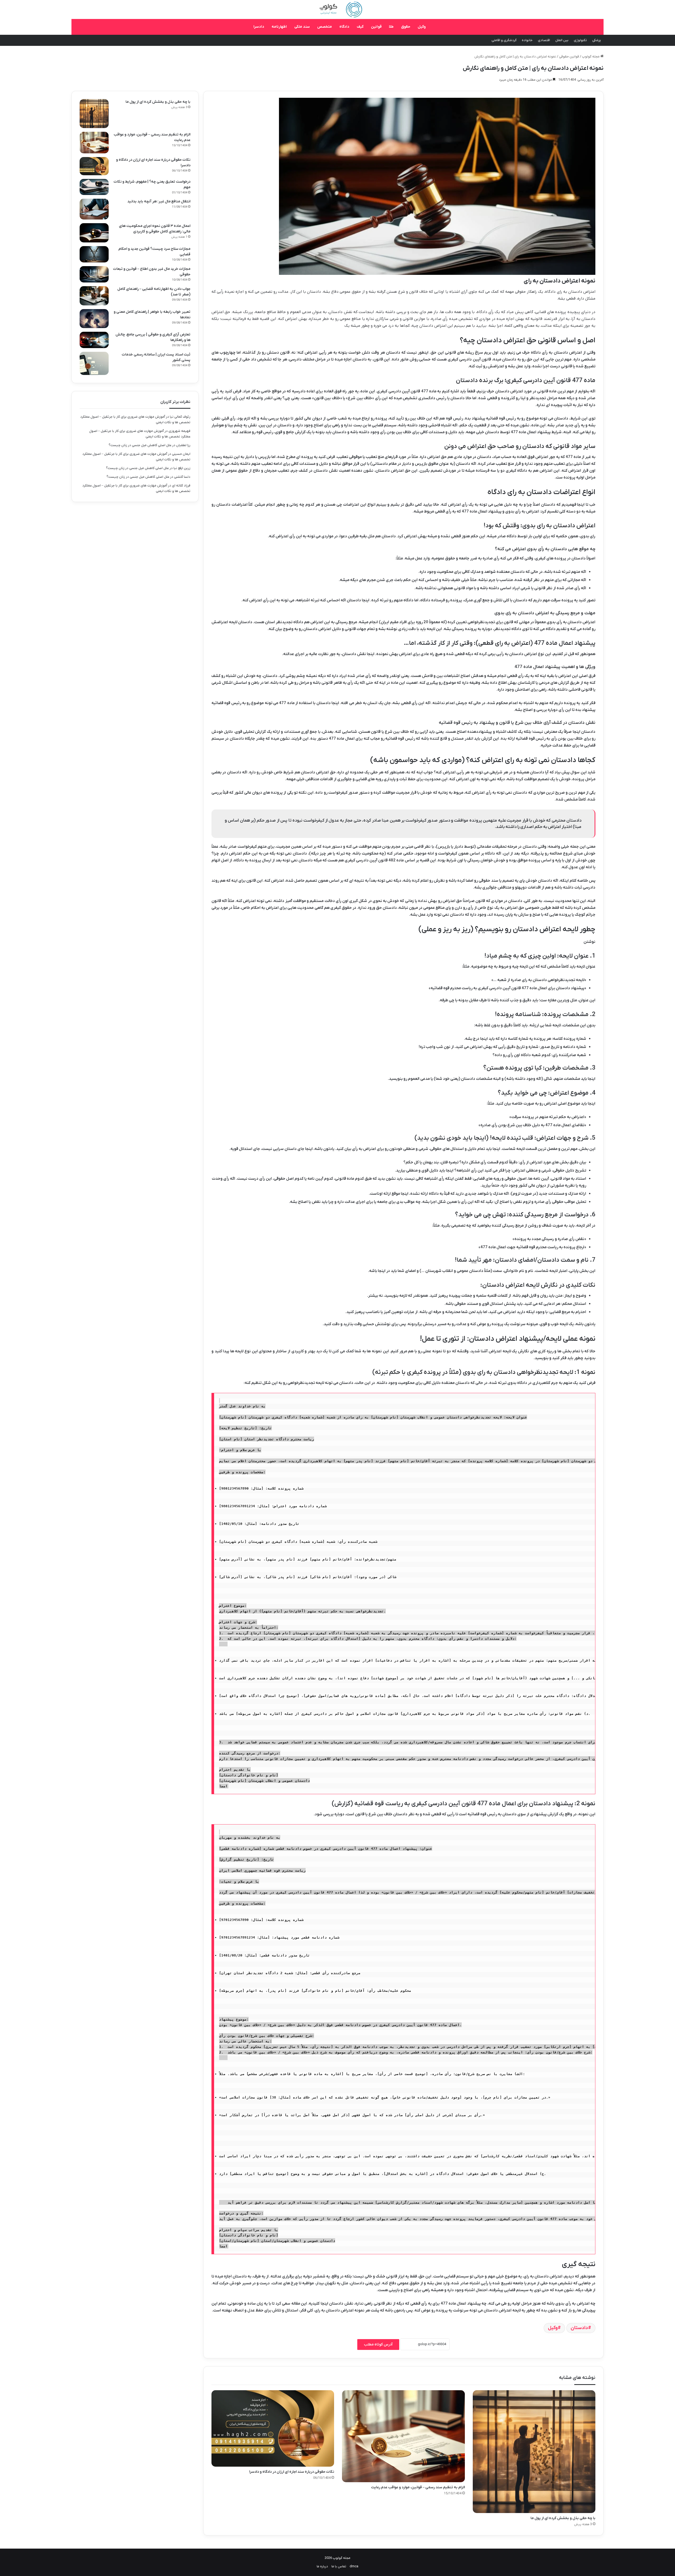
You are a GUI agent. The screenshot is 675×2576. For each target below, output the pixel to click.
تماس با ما (339, 2566)
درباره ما (322, 2566)
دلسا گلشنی (182, 477)
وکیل (422, 27)
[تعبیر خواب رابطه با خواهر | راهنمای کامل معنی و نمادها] (94, 319)
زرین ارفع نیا (182, 468)
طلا (391, 27)
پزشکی (597, 40)
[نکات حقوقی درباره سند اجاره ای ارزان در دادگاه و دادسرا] (273, 2428)
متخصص (325, 27)
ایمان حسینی (181, 454)
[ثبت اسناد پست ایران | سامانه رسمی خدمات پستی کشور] (94, 363)
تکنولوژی (580, 40)
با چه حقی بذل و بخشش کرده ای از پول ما (563, 2518)
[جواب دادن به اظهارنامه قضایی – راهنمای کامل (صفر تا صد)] (94, 296)
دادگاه (344, 27)
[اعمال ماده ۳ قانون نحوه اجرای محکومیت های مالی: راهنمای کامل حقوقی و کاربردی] (94, 233)
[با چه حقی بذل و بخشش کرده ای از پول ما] (534, 2451)
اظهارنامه (279, 27)
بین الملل (562, 40)
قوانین (376, 27)
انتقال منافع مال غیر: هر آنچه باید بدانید (159, 201)
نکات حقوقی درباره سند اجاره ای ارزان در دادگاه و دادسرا (292, 2472)
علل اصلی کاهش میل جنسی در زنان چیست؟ (140, 445)
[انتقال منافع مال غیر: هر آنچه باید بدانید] (94, 209)
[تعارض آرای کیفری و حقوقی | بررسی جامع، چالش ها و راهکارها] (94, 340)
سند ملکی (302, 27)
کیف (360, 27)
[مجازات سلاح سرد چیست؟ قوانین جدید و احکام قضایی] (94, 254)
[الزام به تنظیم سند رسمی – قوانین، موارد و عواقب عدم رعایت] (403, 2436)
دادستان (579, 2328)
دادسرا (259, 27)
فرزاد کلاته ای (181, 486)
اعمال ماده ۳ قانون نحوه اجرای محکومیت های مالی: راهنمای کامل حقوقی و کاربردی (155, 229)
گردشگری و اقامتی (504, 40)
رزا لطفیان (183, 445)
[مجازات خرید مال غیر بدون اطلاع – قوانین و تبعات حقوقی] (94, 274)
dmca (354, 2566)
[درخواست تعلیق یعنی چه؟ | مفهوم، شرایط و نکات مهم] (94, 187)
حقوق (406, 27)
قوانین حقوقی (569, 57)
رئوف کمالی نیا (180, 417)
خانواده (527, 40)
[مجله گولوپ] (337, 9)
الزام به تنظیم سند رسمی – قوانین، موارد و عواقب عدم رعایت (418, 2487)
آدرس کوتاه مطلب (378, 2345)
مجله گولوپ (591, 57)
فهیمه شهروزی (179, 431)
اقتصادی (544, 40)
